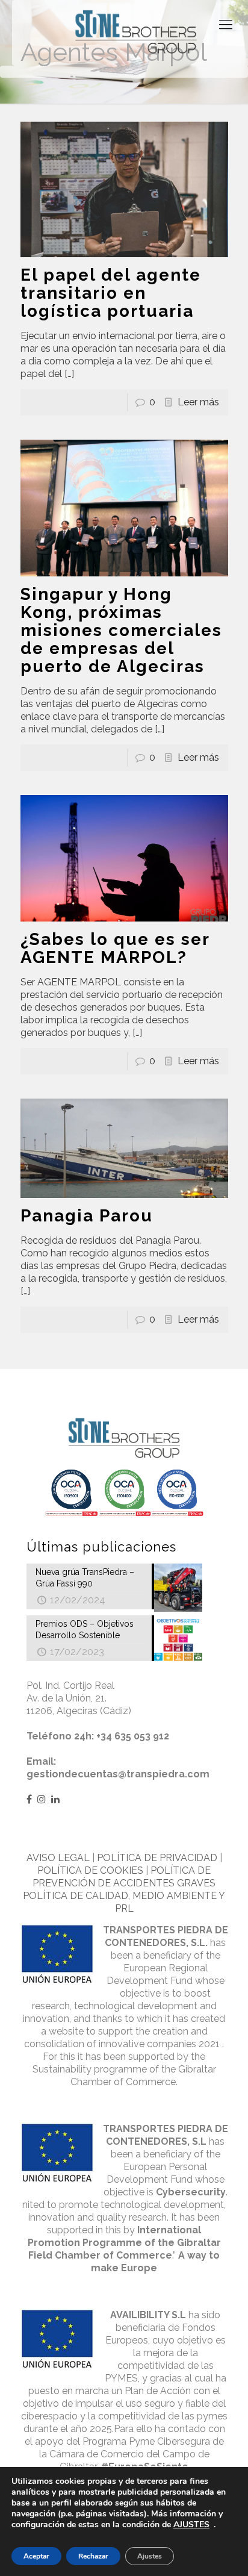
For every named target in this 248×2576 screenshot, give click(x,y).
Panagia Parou (87, 1216)
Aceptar (36, 2556)
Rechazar (93, 2556)
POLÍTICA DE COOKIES (90, 1870)
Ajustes (150, 2556)
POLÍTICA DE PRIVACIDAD (157, 1858)
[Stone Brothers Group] (136, 33)
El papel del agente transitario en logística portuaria (111, 293)
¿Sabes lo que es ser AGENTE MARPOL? (115, 948)
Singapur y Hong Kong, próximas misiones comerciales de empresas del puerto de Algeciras (121, 630)
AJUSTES (191, 2525)
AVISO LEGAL (58, 1858)
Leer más (198, 402)
